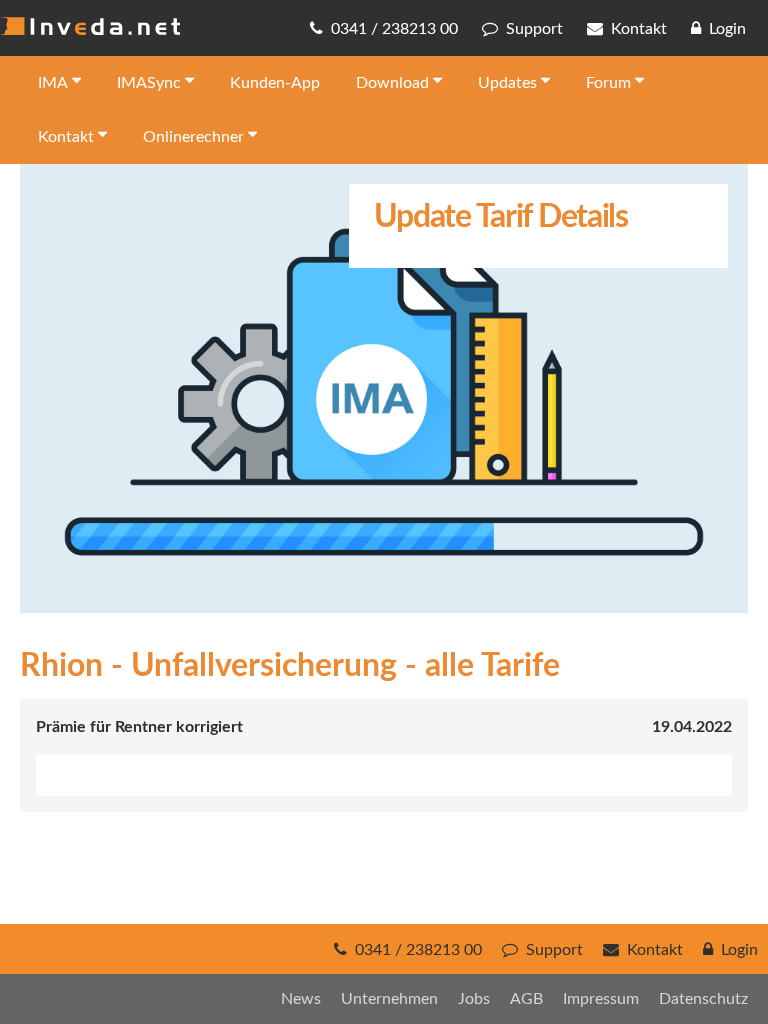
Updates (507, 83)
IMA (53, 83)
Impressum (601, 999)
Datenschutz (703, 999)
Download (392, 83)
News (301, 999)
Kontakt (66, 137)
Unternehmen (389, 999)
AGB (526, 999)
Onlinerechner (193, 137)
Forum (608, 83)
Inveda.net (90, 26)
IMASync (149, 83)
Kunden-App (275, 83)
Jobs (474, 999)
